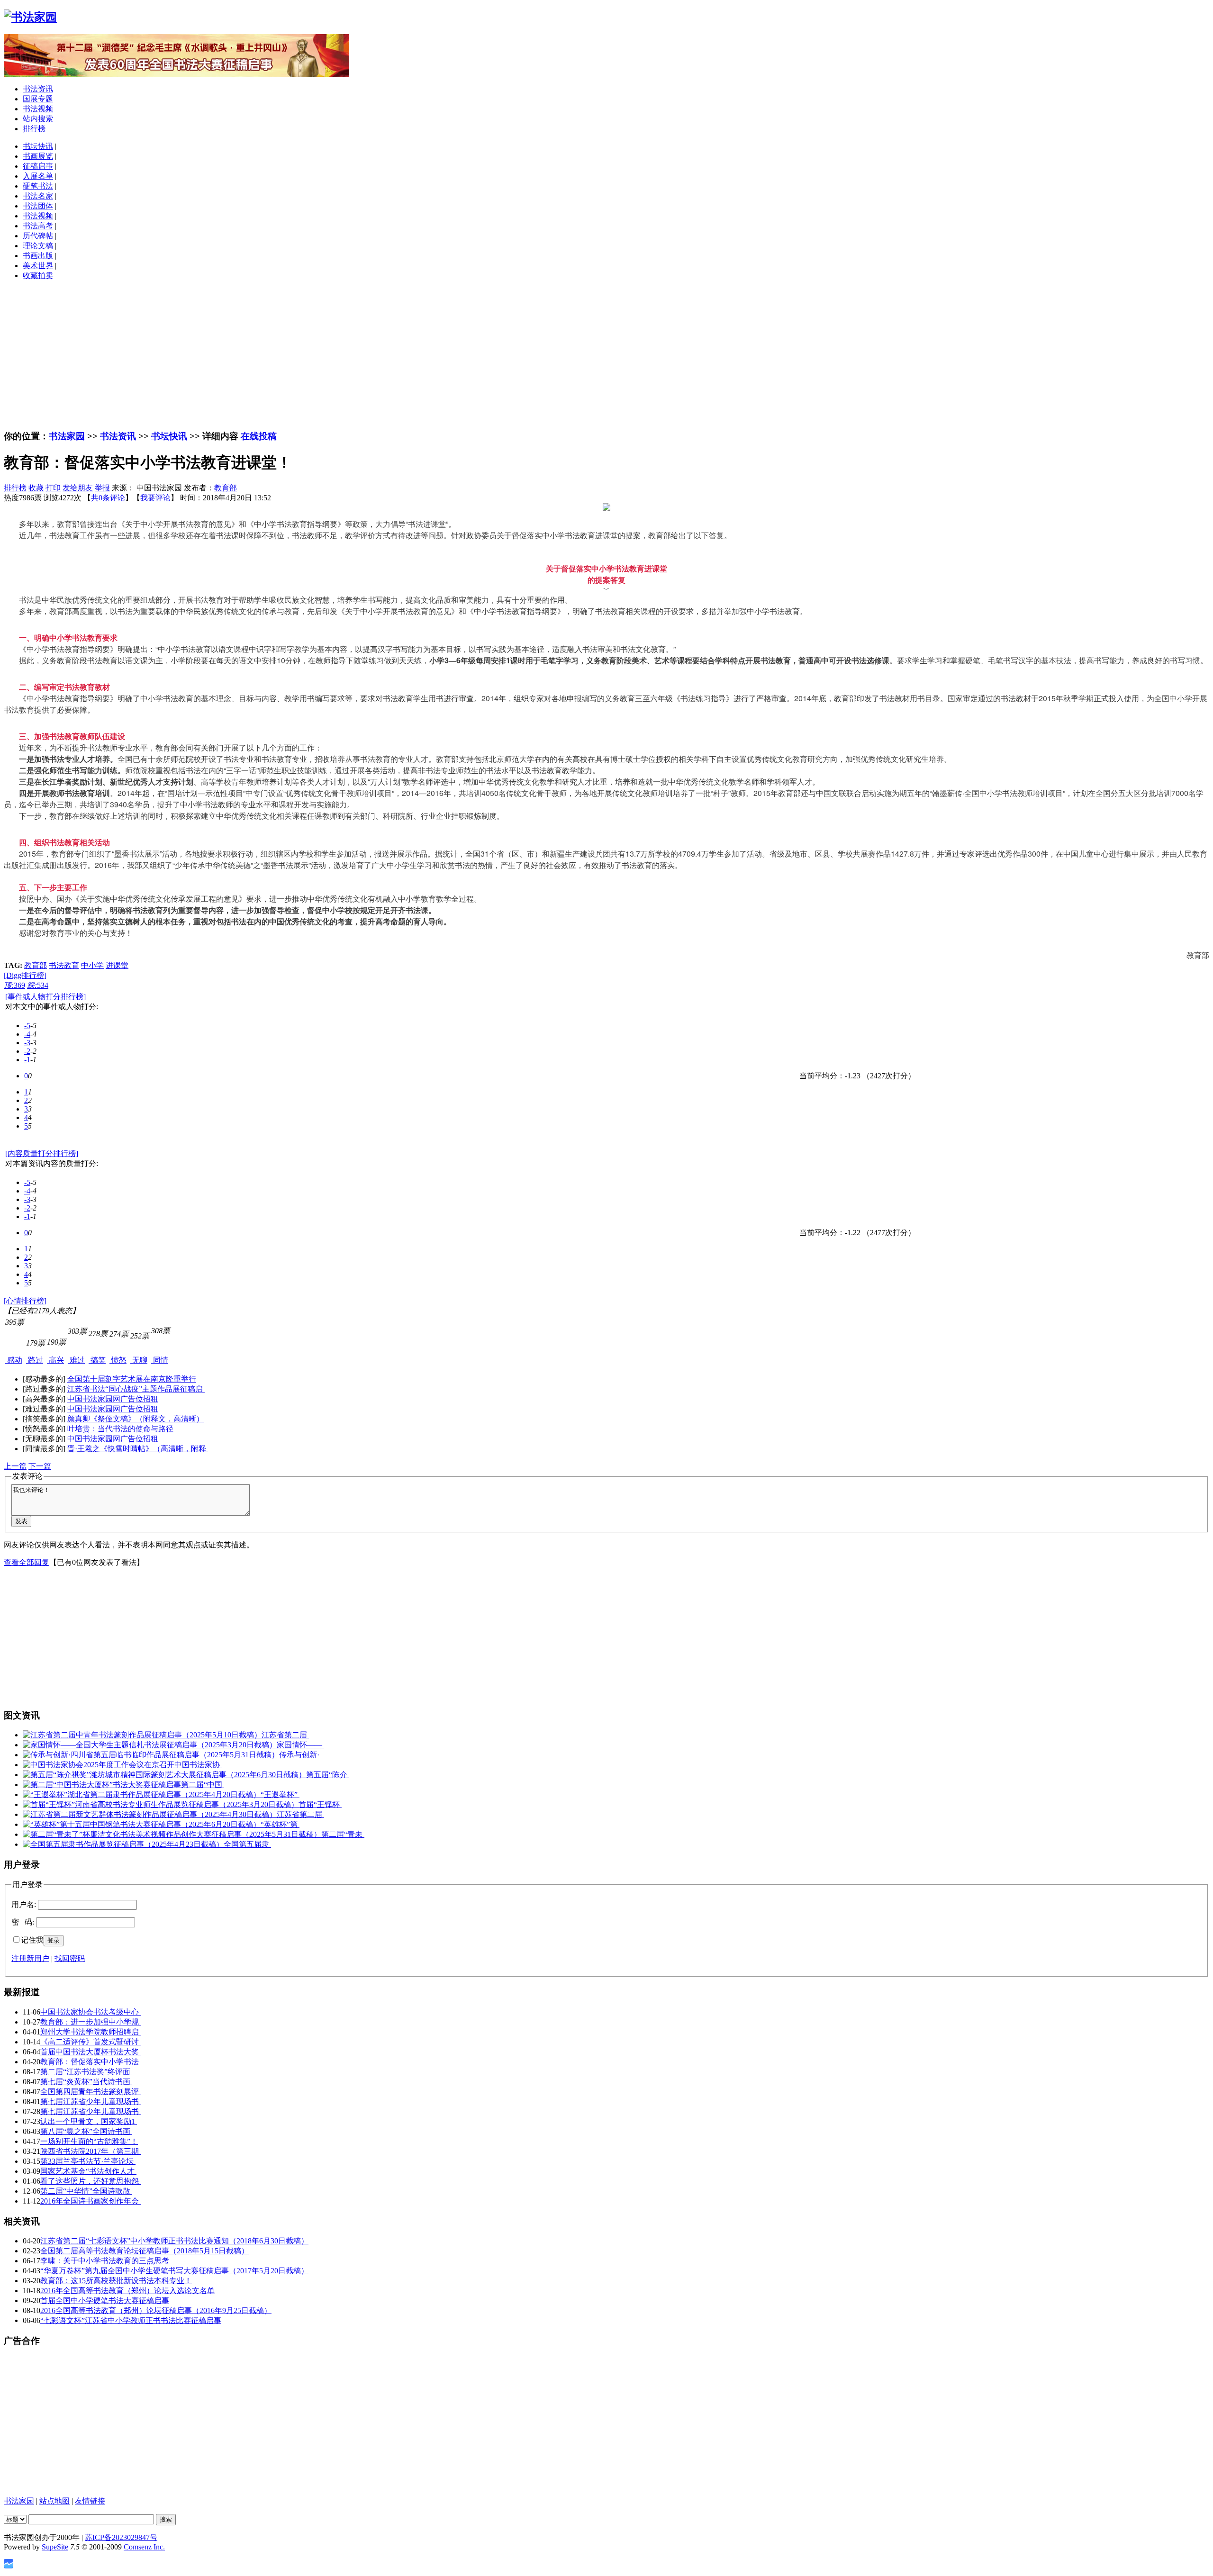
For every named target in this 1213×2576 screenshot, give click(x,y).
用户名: (24, 1904)
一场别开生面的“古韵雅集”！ (89, 2141)
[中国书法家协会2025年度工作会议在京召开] (99, 1765)
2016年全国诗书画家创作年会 (91, 2201)
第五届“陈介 (328, 1775)
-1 (27, 1060)
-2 (27, 1051)
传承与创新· (300, 1755)
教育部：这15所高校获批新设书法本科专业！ (116, 2281)
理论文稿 (38, 246)
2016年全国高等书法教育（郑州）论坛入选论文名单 (127, 2291)
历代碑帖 (38, 236)
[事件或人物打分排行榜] (45, 997)
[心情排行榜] (25, 1301)
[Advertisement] (606, 355)
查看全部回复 (27, 1562)
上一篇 (15, 1466)
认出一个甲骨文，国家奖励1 (89, 2121)
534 (38, 985)
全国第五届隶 (247, 1844)
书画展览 (38, 156)
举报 (102, 488)
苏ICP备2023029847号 (121, 2537)
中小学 (92, 965)
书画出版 (38, 256)
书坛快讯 (38, 146)
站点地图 (54, 2501)
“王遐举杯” (280, 1794)
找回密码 (70, 1958)
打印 (53, 488)
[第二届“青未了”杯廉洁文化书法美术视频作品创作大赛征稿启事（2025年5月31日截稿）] (172, 1834)
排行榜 (34, 129)
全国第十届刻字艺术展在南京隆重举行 (132, 1379)
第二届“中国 (203, 1785)
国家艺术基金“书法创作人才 (88, 2171)
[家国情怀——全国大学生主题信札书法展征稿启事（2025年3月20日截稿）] (150, 1745)
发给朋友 (78, 488)
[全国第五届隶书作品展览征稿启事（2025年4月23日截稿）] (123, 1844)
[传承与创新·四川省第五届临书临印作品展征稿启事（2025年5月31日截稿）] (151, 1755)
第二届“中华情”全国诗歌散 (86, 2191)
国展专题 (38, 99)
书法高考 (38, 226)
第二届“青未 (343, 1834)
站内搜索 (38, 119)
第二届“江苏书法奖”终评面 (86, 2072)
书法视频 (38, 109)
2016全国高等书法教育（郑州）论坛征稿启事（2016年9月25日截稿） (156, 2310)
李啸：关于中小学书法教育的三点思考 (105, 2261)
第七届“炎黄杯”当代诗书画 (86, 2082)
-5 (27, 1026)
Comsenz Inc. (144, 2547)
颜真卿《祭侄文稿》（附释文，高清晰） (136, 1419)
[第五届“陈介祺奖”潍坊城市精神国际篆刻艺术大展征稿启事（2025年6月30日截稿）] (164, 1775)
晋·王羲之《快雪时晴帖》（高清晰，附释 (138, 1449)
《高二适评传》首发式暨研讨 (91, 2042)
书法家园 (67, 436)
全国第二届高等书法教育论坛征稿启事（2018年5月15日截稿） (145, 2251)
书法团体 (38, 206)
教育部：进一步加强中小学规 (91, 2022)
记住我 (32, 1940)
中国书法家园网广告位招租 (113, 1399)
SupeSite (55, 2547)
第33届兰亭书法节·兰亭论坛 (88, 2161)
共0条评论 (108, 498)
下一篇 (40, 1466)
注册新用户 (30, 1958)
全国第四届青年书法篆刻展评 (91, 2092)
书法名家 (38, 196)
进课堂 (117, 965)
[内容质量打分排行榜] (42, 1153)
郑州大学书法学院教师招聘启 (91, 2032)
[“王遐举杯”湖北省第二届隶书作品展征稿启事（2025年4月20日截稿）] (142, 1794)
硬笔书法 (38, 186)
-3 (27, 1043)
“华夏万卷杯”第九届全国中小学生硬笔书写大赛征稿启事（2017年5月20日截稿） (174, 2271)
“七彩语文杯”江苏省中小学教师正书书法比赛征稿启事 (131, 2320)
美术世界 (38, 266)
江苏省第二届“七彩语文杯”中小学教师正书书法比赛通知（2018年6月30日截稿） (174, 2241)
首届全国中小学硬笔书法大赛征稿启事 (105, 2300)
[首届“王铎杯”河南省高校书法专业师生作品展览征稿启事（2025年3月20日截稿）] (161, 1804)
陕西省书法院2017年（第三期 (91, 2151)
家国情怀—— (300, 1745)
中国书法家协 (198, 1765)
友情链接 (90, 2501)
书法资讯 (38, 89)
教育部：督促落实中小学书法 (91, 2062)
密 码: (23, 1922)
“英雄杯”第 (280, 1824)
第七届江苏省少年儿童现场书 (91, 2101)
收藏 (36, 488)
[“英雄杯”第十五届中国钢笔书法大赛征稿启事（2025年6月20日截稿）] (142, 1824)
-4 (27, 1034)
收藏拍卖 (38, 276)
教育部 (226, 488)
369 (14, 985)
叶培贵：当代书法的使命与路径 (120, 1429)
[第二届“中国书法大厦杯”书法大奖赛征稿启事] (102, 1785)
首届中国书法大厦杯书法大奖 (91, 2052)
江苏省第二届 (285, 1735)
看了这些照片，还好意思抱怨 (91, 2181)
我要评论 (155, 498)
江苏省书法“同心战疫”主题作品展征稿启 (136, 1389)
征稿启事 (38, 166)
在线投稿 (259, 436)
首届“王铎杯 (320, 1804)
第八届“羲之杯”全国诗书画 (86, 2131)
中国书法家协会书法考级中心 (91, 2012)
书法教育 (64, 965)
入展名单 (38, 176)
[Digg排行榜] (25, 975)
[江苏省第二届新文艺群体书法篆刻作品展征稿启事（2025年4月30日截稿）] (150, 1814)
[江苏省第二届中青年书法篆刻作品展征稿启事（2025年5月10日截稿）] (142, 1735)
